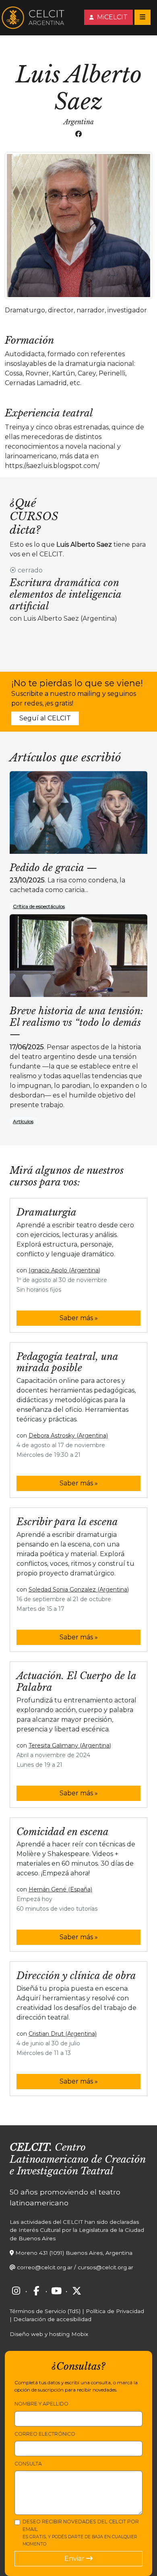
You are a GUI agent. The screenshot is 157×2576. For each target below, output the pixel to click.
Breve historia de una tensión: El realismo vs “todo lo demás (76, 1017)
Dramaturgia (46, 1212)
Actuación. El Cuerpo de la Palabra (76, 1682)
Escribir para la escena (67, 1522)
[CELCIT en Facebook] (36, 2291)
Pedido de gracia (47, 868)
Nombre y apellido (41, 2404)
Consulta (28, 2464)
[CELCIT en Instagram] (16, 2291)
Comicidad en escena (63, 1832)
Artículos (23, 1121)
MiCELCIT (112, 17)
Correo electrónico (45, 2434)
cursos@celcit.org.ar (105, 2267)
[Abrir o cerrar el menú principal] (143, 17)
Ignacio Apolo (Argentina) (64, 1270)
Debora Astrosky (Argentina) (68, 1436)
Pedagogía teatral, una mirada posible (67, 1362)
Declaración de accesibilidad (52, 2319)
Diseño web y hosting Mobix (49, 2334)
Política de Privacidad (115, 2311)
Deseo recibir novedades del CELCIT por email (81, 2533)
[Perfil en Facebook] (78, 134)
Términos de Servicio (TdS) (45, 2311)
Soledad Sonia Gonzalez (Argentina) (79, 1589)
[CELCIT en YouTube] (56, 2291)
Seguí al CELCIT (45, 718)
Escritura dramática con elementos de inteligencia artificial (65, 594)
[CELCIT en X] (76, 2291)
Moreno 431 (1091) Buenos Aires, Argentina (74, 2253)
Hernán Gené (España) (60, 1889)
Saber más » (79, 1318)
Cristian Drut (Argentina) (63, 2034)
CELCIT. (31, 2147)
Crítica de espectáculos (39, 906)
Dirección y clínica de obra (76, 1976)
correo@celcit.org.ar (45, 2267)
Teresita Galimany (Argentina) (70, 1745)
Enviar (75, 2559)
